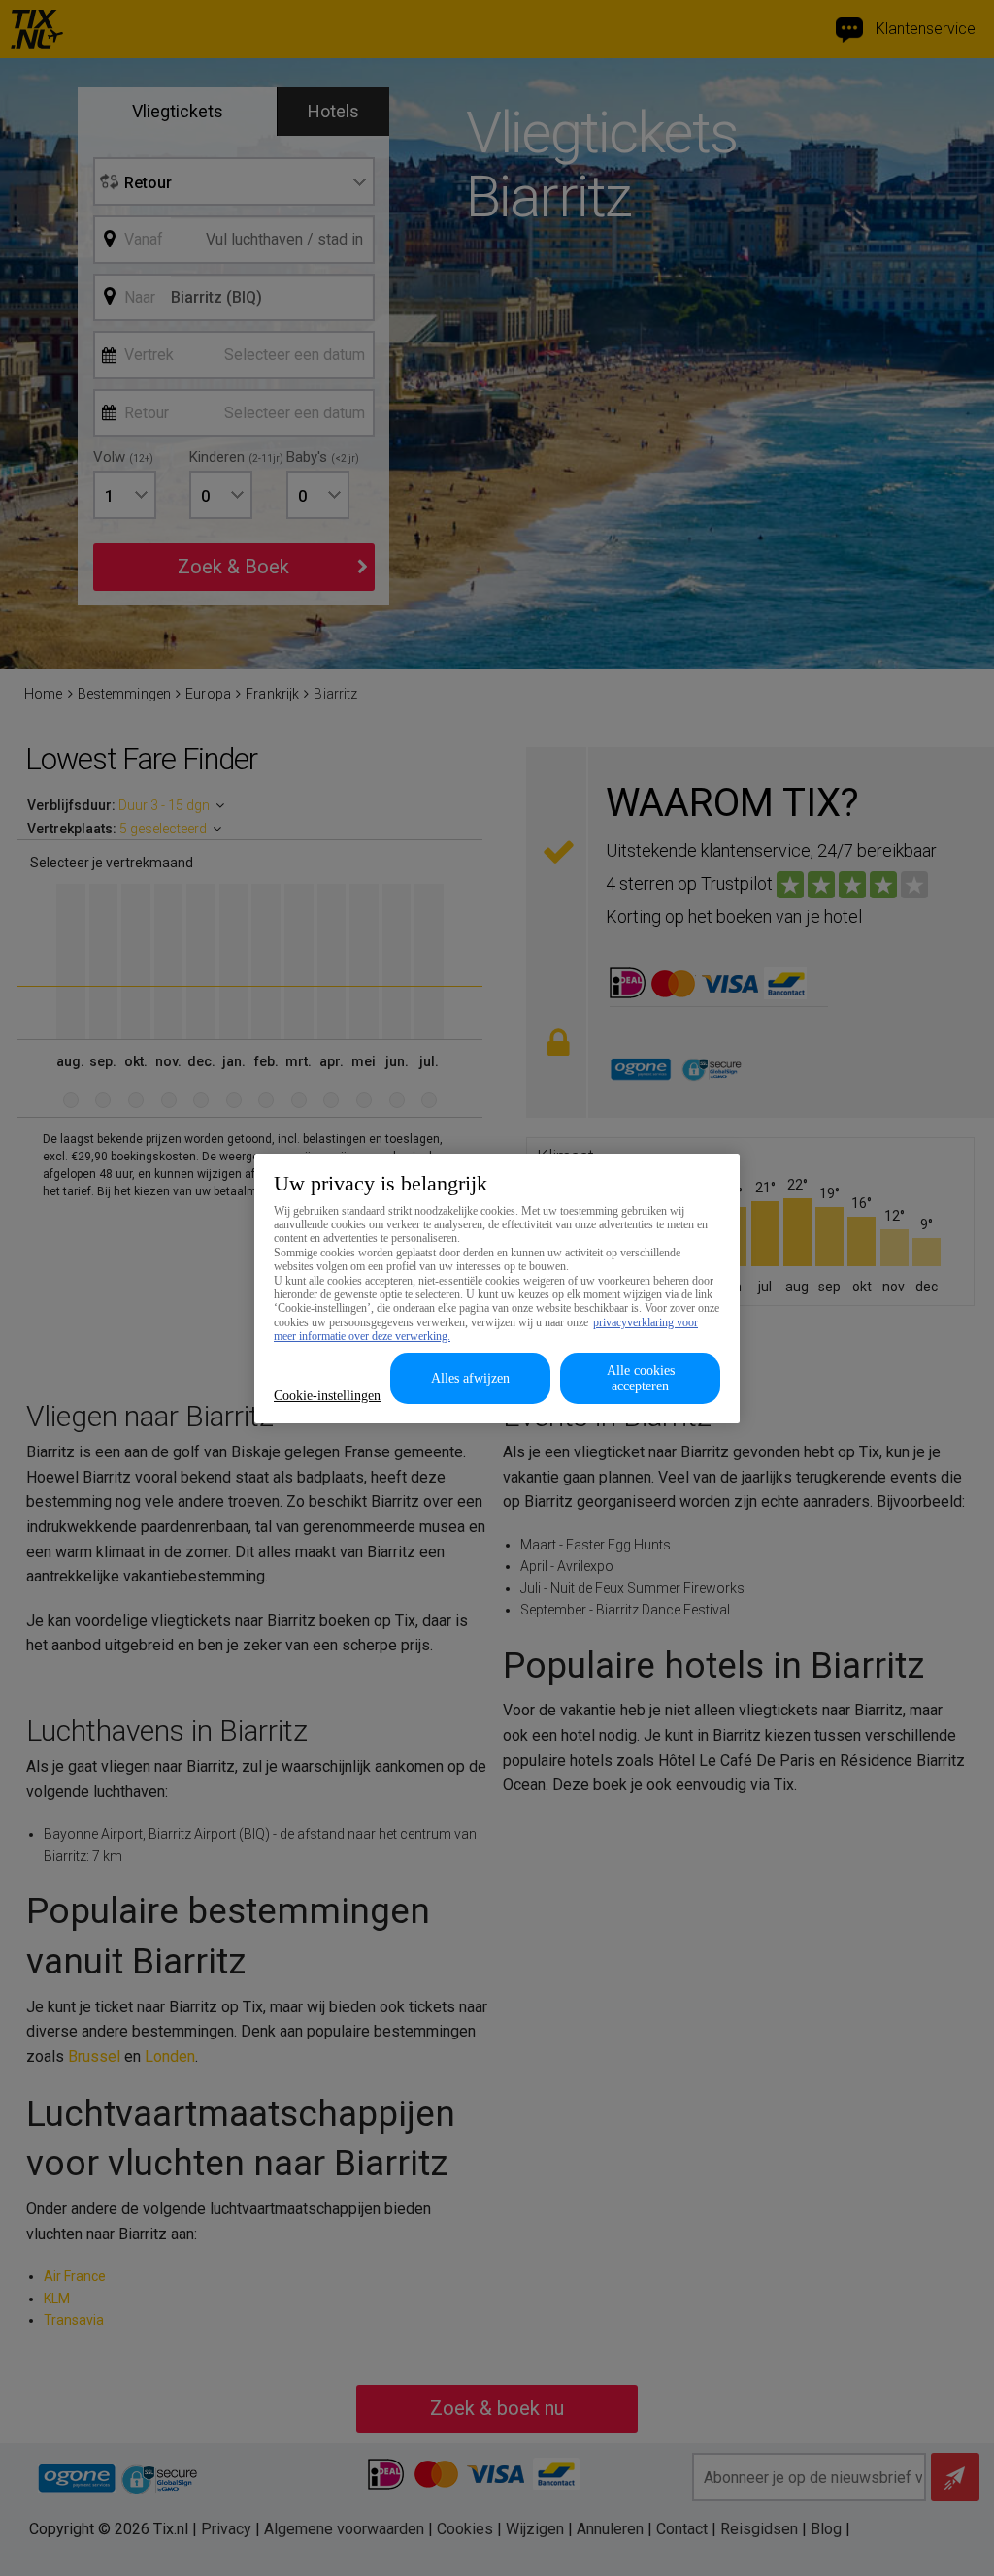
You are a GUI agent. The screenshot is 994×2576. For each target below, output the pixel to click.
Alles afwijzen (470, 1378)
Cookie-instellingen (327, 1396)
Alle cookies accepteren (641, 1378)
